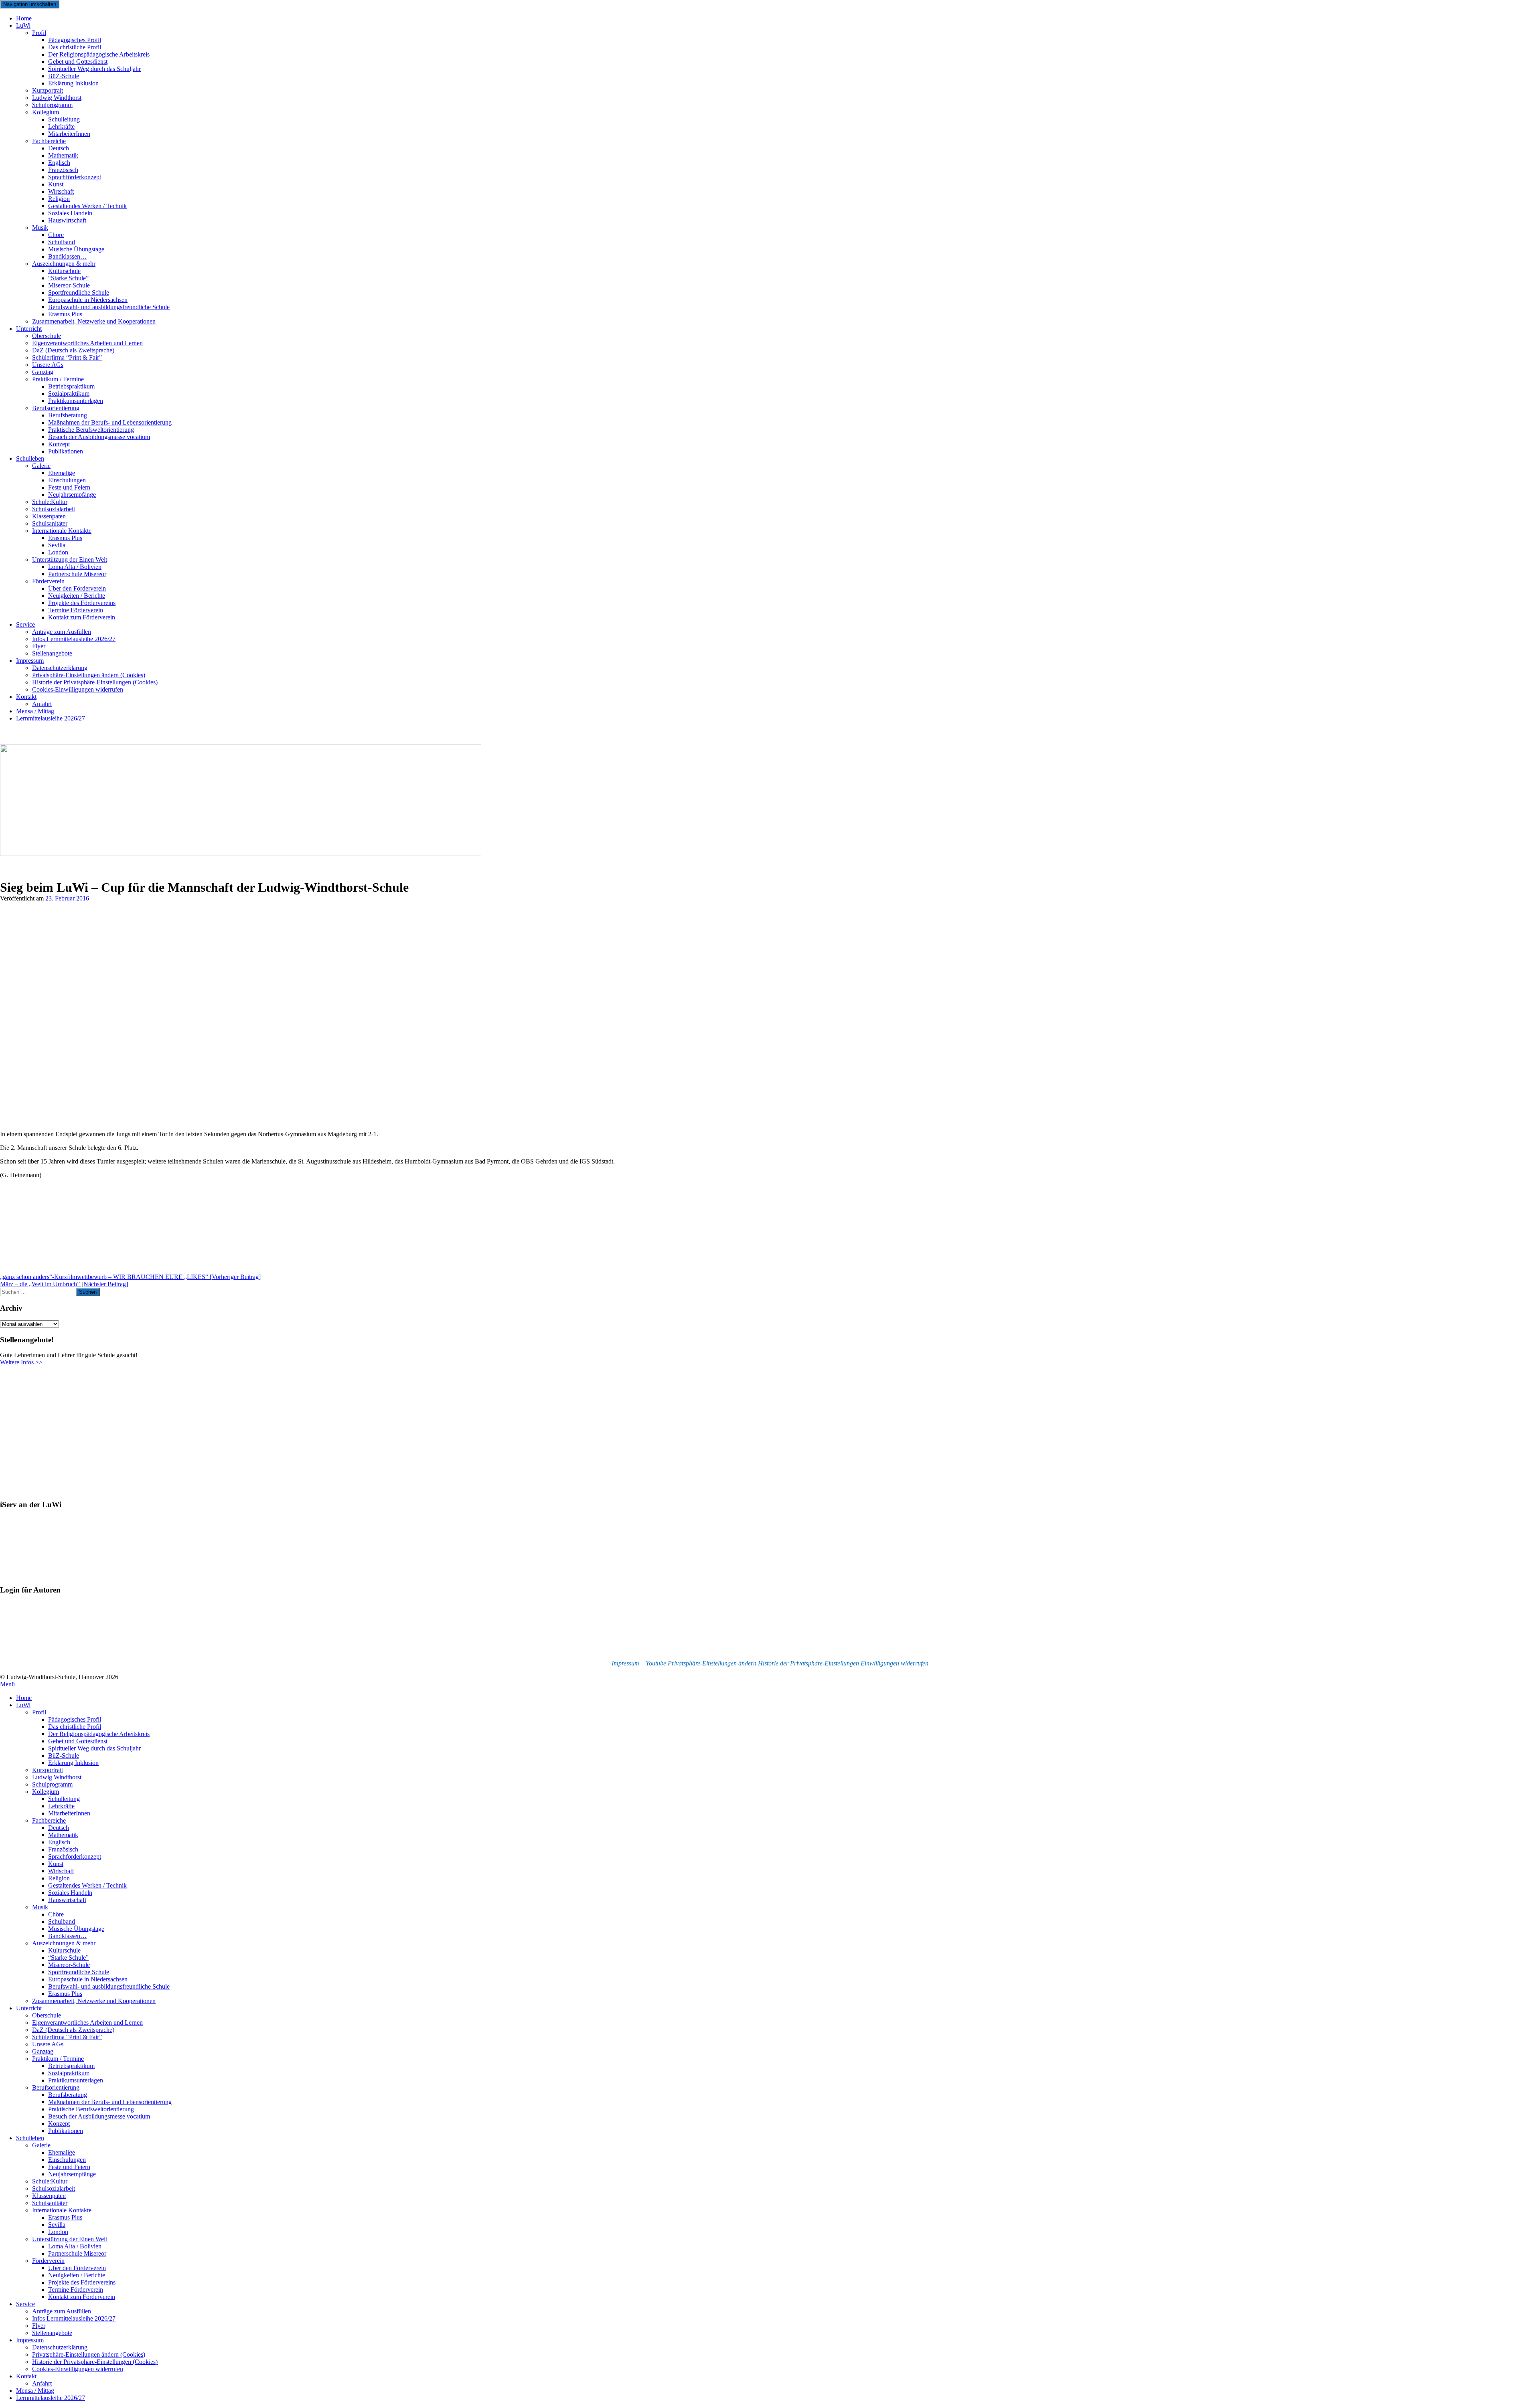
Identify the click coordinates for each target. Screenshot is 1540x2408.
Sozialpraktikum (69, 2073)
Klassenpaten (49, 2196)
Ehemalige (62, 2152)
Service (25, 624)
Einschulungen (67, 2160)
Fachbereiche (49, 1820)
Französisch (63, 1849)
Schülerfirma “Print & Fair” (67, 357)
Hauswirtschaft (67, 220)
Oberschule (47, 2015)
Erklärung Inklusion (73, 83)
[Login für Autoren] (40, 1650)
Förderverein (48, 2261)
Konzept (59, 2124)
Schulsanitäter (50, 2203)
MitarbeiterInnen (69, 134)
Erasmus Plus (65, 1994)
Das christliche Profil (75, 1727)
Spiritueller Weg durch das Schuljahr (94, 69)
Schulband (62, 1921)
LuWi (23, 25)
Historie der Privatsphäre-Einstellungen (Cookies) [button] (95, 2362)
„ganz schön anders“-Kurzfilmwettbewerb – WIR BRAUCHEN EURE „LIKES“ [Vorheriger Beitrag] (130, 1277)
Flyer (39, 2326)
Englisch (59, 1842)
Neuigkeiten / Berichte (77, 2275)
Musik (40, 228)
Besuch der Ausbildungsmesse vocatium (99, 437)
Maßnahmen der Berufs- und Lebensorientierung (110, 2102)
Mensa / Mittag (35, 2391)
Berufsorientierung (56, 2087)
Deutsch (59, 1828)
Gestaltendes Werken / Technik (87, 1885)
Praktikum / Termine (58, 2059)
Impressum (30, 661)
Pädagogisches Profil (75, 1719)
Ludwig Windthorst (57, 1777)
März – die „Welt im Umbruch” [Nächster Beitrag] (64, 1284)
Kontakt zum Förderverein (82, 617)
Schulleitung (64, 1799)
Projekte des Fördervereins (82, 2282)
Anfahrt (42, 2383)
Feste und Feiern (69, 2167)
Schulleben (30, 458)
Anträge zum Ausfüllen (62, 2311)
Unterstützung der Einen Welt (70, 2239)
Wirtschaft (61, 1871)
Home (24, 1698)
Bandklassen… (67, 1936)
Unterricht (29, 329)
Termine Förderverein (76, 2290)
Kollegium (46, 112)
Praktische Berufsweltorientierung (91, 2109)
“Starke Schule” (68, 1958)
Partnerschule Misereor (77, 574)
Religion (59, 1878)
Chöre (56, 1914)
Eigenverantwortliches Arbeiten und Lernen (87, 2023)
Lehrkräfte (61, 1806)
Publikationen (66, 451)
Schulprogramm (52, 1784)
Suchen (88, 1292)
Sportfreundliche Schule (79, 1972)
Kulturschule (64, 1950)
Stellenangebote (52, 653)
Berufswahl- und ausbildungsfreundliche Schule (109, 307)
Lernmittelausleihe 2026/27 (51, 718)
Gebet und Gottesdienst (78, 1741)
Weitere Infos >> (21, 1362)
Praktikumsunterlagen (76, 2080)
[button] (712, 1663)
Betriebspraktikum (71, 2066)
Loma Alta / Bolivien (75, 2246)
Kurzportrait (48, 1770)
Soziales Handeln (70, 1893)
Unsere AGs (48, 2044)
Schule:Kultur (50, 2181)
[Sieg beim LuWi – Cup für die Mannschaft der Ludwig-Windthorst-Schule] (165, 1120)
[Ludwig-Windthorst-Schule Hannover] (241, 854)
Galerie (41, 466)
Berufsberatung (68, 2095)
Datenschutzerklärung (60, 2347)
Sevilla (57, 2225)
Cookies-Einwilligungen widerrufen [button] (78, 689)
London (58, 2232)
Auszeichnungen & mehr (64, 1943)
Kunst (56, 1864)
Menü (7, 1684)
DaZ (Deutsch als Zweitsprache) (73, 2030)
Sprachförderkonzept (75, 177)
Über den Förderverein (77, 2268)
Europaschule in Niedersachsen (88, 1979)
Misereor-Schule (69, 1965)
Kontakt (26, 697)
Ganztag (43, 2051)
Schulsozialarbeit (54, 2188)
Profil (39, 33)
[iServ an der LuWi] (30, 1575)
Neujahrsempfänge (72, 495)
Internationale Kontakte (62, 2210)
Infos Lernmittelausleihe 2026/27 (74, 639)
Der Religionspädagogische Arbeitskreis (99, 1734)
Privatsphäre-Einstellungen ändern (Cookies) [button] (89, 2354)
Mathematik (63, 1835)
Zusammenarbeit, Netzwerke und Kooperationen (94, 321)
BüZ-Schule (64, 1755)
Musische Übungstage (76, 1929)
